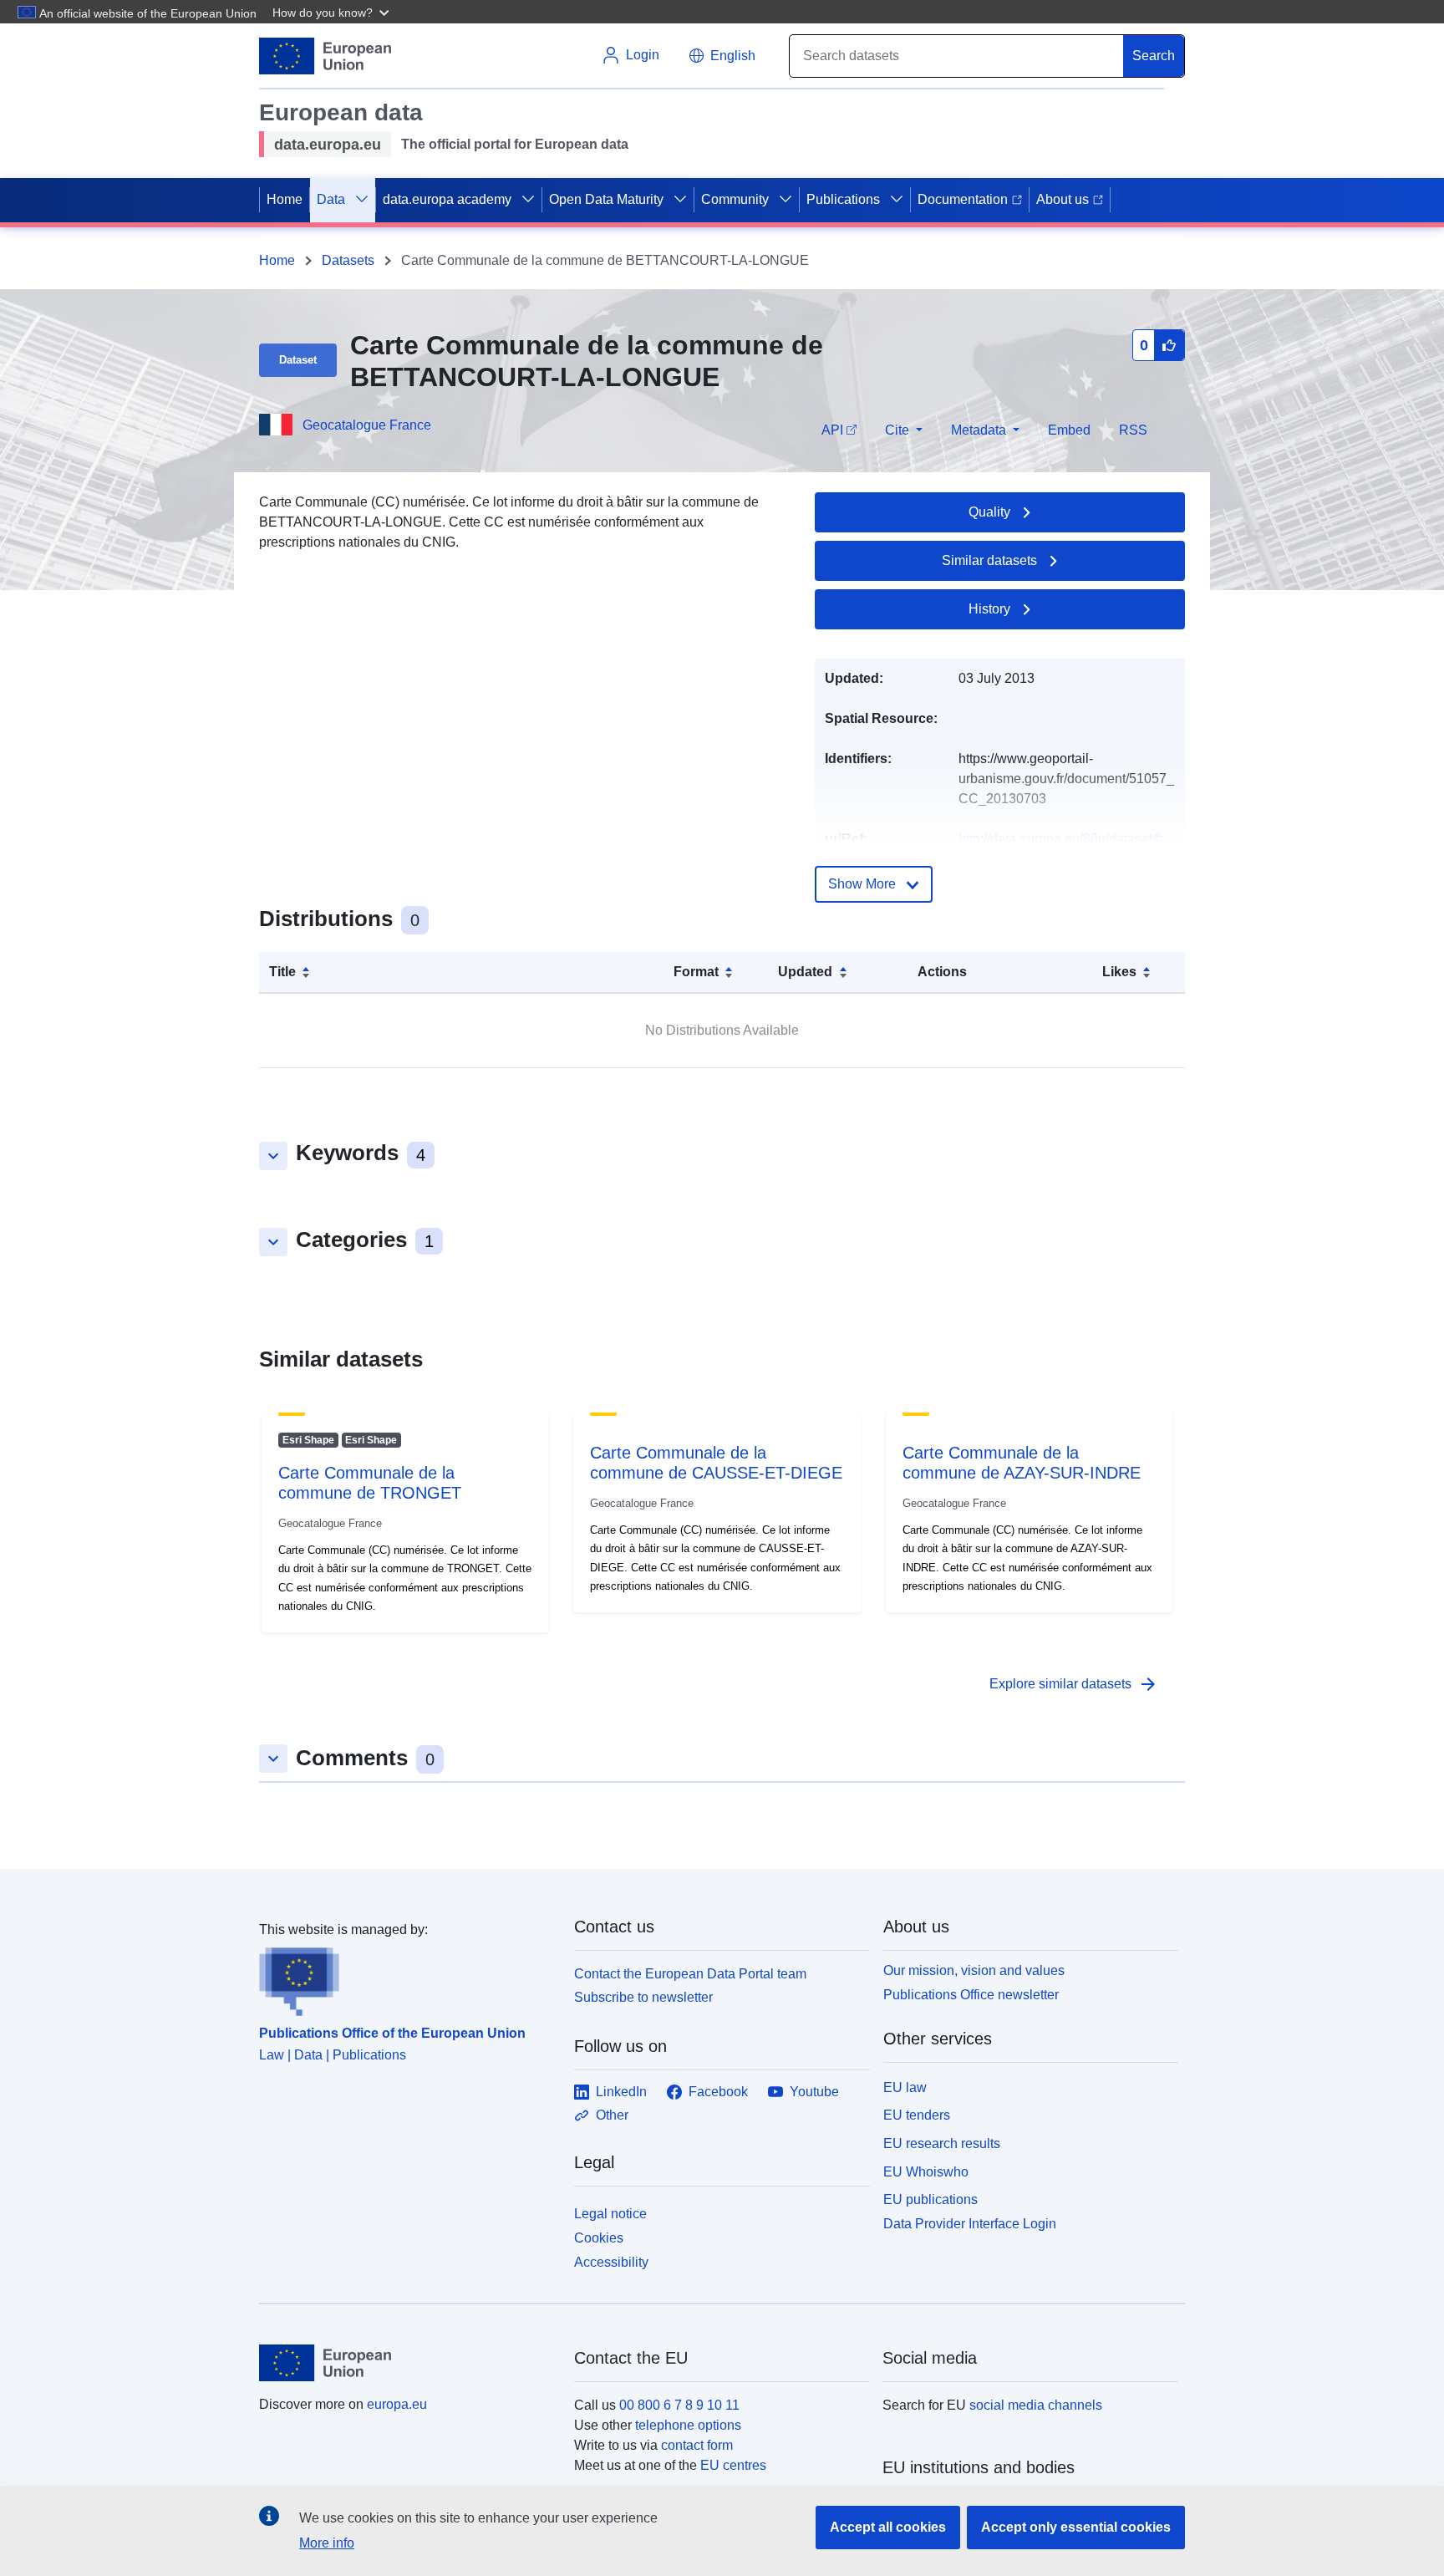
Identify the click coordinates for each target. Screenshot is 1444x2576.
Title (282, 972)
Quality (989, 512)
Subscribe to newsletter (643, 1997)
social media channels (1036, 2405)
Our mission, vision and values (974, 1970)
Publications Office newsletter (971, 1995)
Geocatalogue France (367, 425)
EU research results (942, 2143)
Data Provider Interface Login (970, 2224)
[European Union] (407, 2363)
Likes (1119, 972)
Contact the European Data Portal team (690, 1974)
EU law (905, 2087)
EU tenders (917, 2115)
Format (696, 972)
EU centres (733, 2465)
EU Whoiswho (926, 2172)
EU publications (930, 2199)
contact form (697, 2445)
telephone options (688, 2425)
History (989, 609)
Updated (805, 972)
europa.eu (397, 2404)
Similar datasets (989, 560)
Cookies (599, 2238)
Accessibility (611, 2262)
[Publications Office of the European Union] (407, 1978)
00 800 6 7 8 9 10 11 (679, 2405)
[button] (333, 12)
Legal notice (610, 2214)
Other (612, 2115)
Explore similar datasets (1074, 1684)
